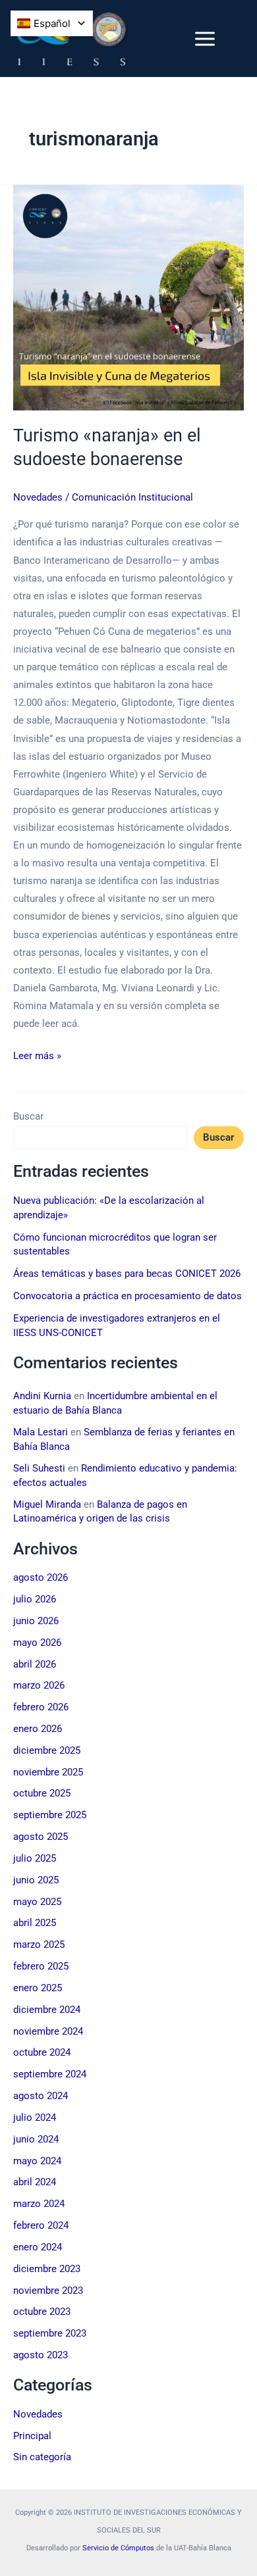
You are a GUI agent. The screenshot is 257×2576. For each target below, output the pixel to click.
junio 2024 (36, 2139)
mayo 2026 (37, 1643)
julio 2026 (35, 1599)
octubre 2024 (42, 2052)
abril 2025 (35, 1923)
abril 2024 (35, 2182)
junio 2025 (36, 1880)
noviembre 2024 (48, 2031)
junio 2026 (36, 1621)
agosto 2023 (41, 2355)
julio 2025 (35, 1858)
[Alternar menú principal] (205, 39)
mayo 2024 (37, 2161)
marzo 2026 (39, 1685)
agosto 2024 (41, 2096)
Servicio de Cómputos (118, 2548)
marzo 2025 (39, 1944)
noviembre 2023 (48, 2291)
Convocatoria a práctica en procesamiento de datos (128, 1296)
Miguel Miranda (47, 1504)
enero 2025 (38, 1988)
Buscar (28, 1116)
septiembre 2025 (50, 1815)
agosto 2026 (41, 1577)
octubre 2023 (42, 2312)
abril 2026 (35, 1664)
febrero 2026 (41, 1707)
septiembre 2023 (50, 2333)
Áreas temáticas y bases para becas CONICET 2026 (127, 1274)
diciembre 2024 (47, 2010)
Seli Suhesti (39, 1468)
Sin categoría (42, 2457)
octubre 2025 (42, 1793)
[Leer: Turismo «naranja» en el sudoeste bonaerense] (128, 298)
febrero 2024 (41, 2225)
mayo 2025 (37, 1902)
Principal (32, 2436)
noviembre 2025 (48, 1772)
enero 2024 (38, 2247)
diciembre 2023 (47, 2269)
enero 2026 (38, 1729)
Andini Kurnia (42, 1396)
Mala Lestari (41, 1432)
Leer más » (37, 1054)
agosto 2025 (41, 1837)
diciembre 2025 (47, 1750)
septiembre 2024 (50, 2074)
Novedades (38, 497)
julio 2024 (35, 2118)
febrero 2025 (41, 1966)
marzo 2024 (39, 2204)
